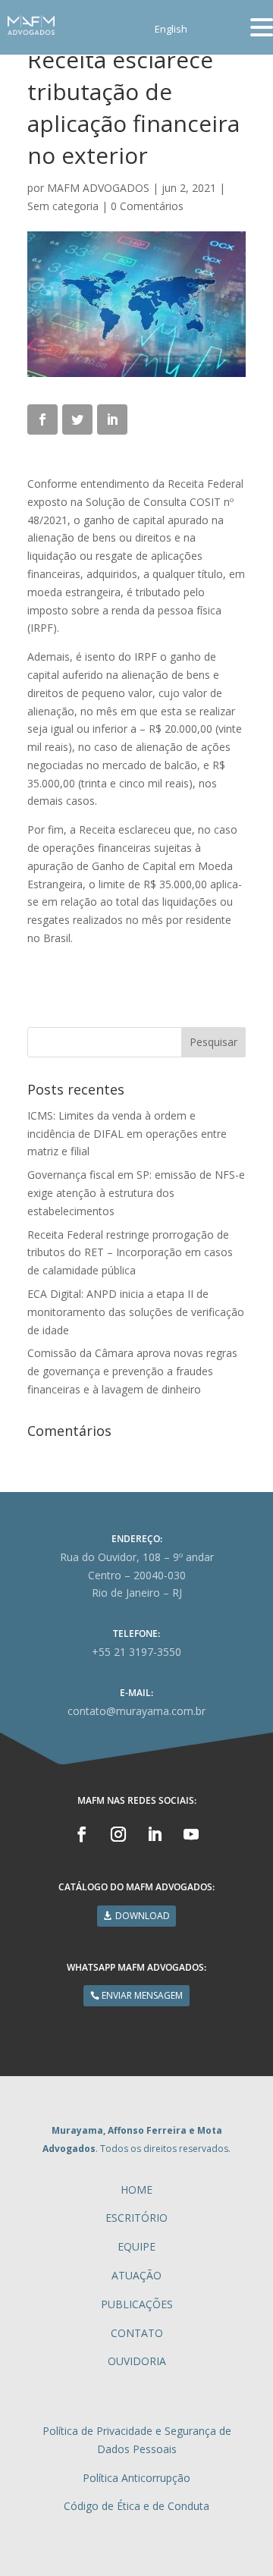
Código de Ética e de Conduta (136, 2506)
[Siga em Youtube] (191, 1834)
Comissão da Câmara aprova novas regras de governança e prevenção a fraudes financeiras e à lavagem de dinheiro (132, 1371)
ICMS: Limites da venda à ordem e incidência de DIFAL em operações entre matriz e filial (127, 1134)
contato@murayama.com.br (136, 1711)
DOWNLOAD (143, 1916)
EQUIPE (136, 2246)
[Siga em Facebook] (82, 1834)
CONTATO (137, 2333)
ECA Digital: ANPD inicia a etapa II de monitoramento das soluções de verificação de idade (136, 1312)
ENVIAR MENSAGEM (142, 1995)
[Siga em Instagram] (118, 1834)
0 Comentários (147, 206)
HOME (136, 2190)
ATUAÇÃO (136, 2275)
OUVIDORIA (137, 2361)
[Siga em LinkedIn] (155, 1834)
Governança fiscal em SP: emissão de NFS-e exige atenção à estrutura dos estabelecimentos (136, 1193)
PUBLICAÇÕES (137, 2304)
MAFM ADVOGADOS (98, 188)
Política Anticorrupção (136, 2478)
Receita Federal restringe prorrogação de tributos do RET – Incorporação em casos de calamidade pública (130, 1253)
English (171, 30)
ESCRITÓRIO (136, 2218)
